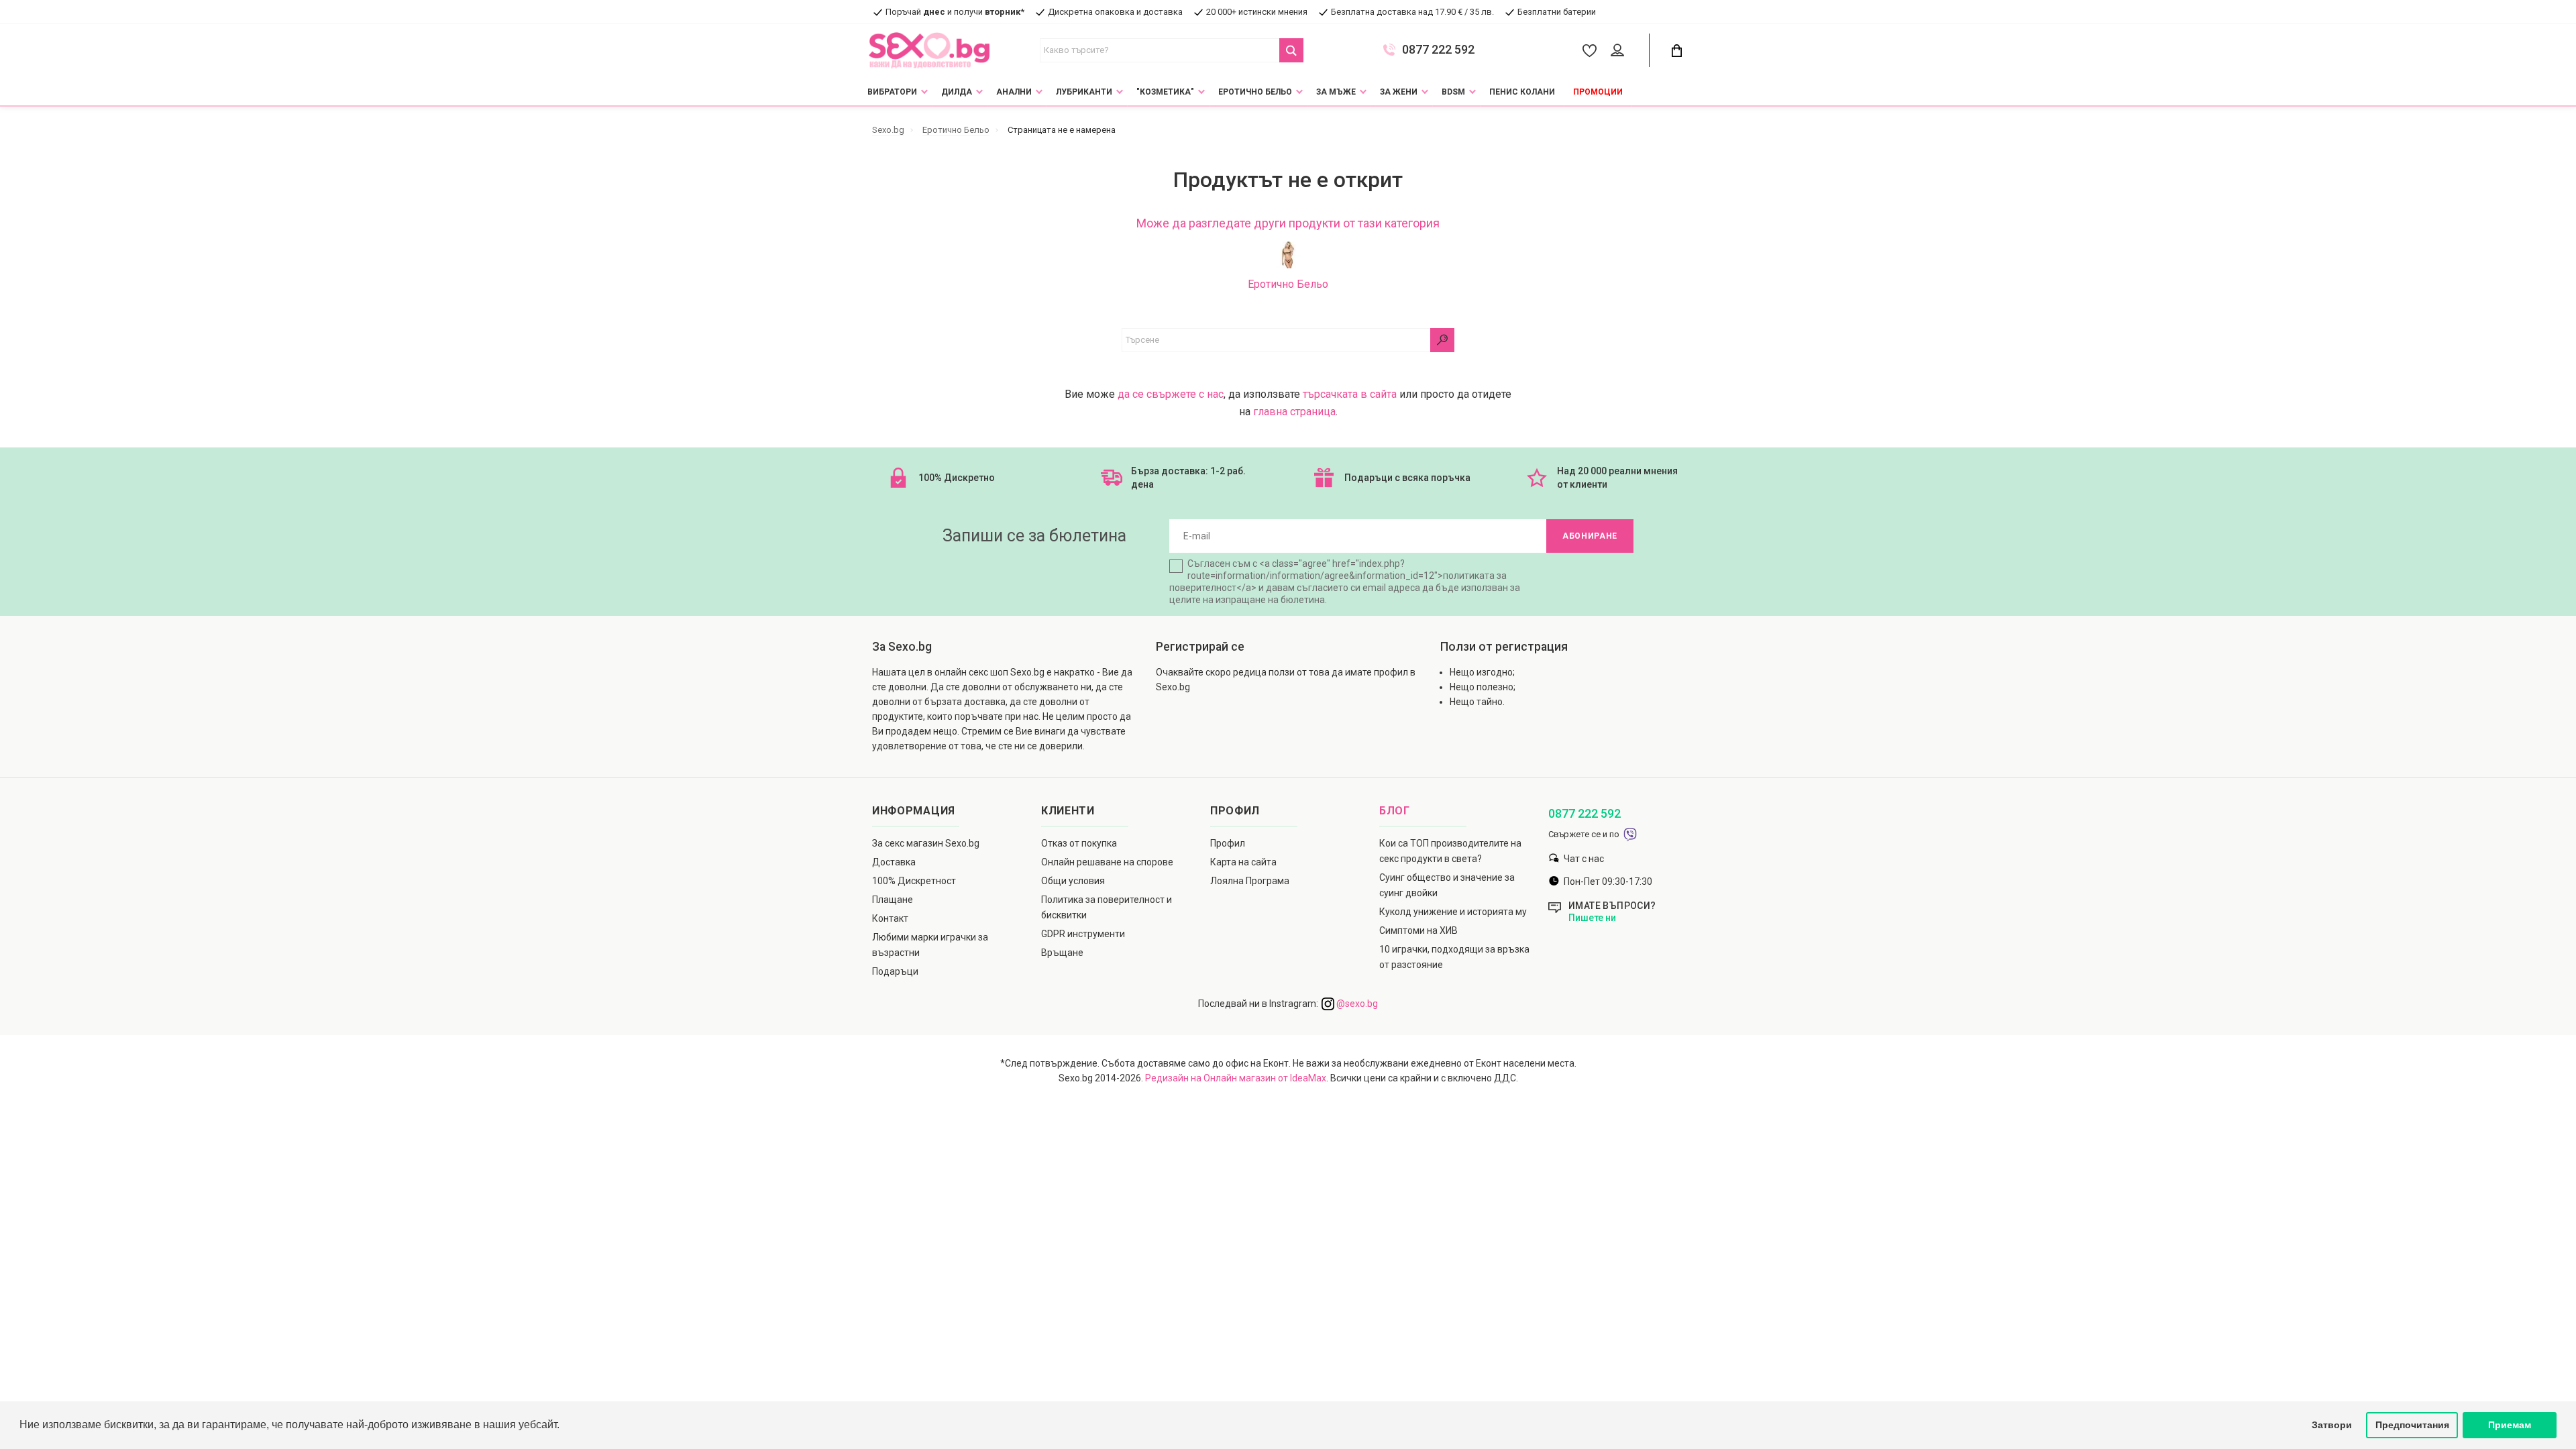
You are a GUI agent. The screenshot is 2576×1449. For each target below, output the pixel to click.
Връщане (1062, 953)
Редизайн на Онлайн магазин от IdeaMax (1236, 1078)
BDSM (1453, 92)
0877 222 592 (1438, 50)
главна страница (1294, 412)
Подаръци (895, 971)
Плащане (893, 900)
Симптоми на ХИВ (1418, 930)
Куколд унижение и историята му (1453, 912)
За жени (1399, 92)
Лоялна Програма (1250, 881)
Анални (1014, 92)
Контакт (890, 918)
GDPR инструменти (1083, 934)
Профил (1228, 843)
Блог (1395, 811)
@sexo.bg (1356, 1004)
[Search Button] (1291, 50)
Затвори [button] (2332, 1425)
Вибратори (892, 92)
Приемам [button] (2510, 1425)
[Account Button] (1620, 51)
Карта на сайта (1243, 862)
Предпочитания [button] (2412, 1425)
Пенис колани (1522, 92)
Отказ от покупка (1079, 843)
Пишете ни (1592, 918)
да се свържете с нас (1171, 394)
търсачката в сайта (1350, 394)
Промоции (1598, 92)
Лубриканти (1084, 92)
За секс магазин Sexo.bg (926, 843)
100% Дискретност (914, 881)
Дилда (957, 92)
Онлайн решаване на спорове (1107, 862)
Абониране (1590, 536)
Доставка (894, 862)
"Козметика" (1165, 92)
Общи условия (1073, 881)
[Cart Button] (1676, 51)
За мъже (1336, 92)
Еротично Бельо (1255, 92)
